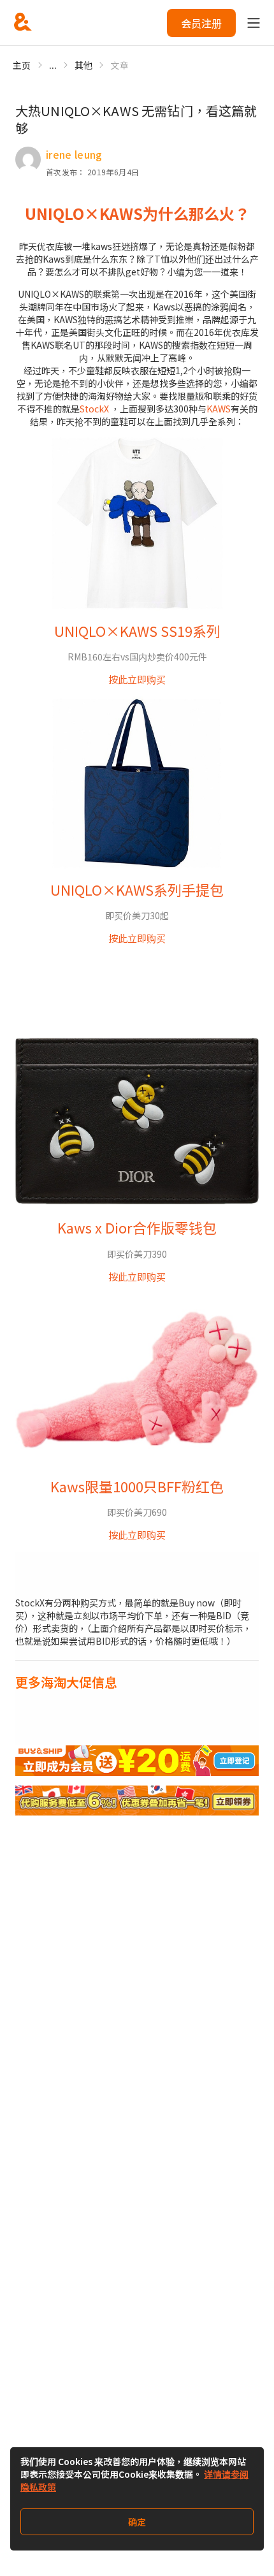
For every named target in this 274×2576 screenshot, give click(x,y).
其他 (84, 65)
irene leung (74, 154)
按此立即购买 (137, 679)
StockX (94, 409)
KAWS (219, 409)
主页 (22, 65)
